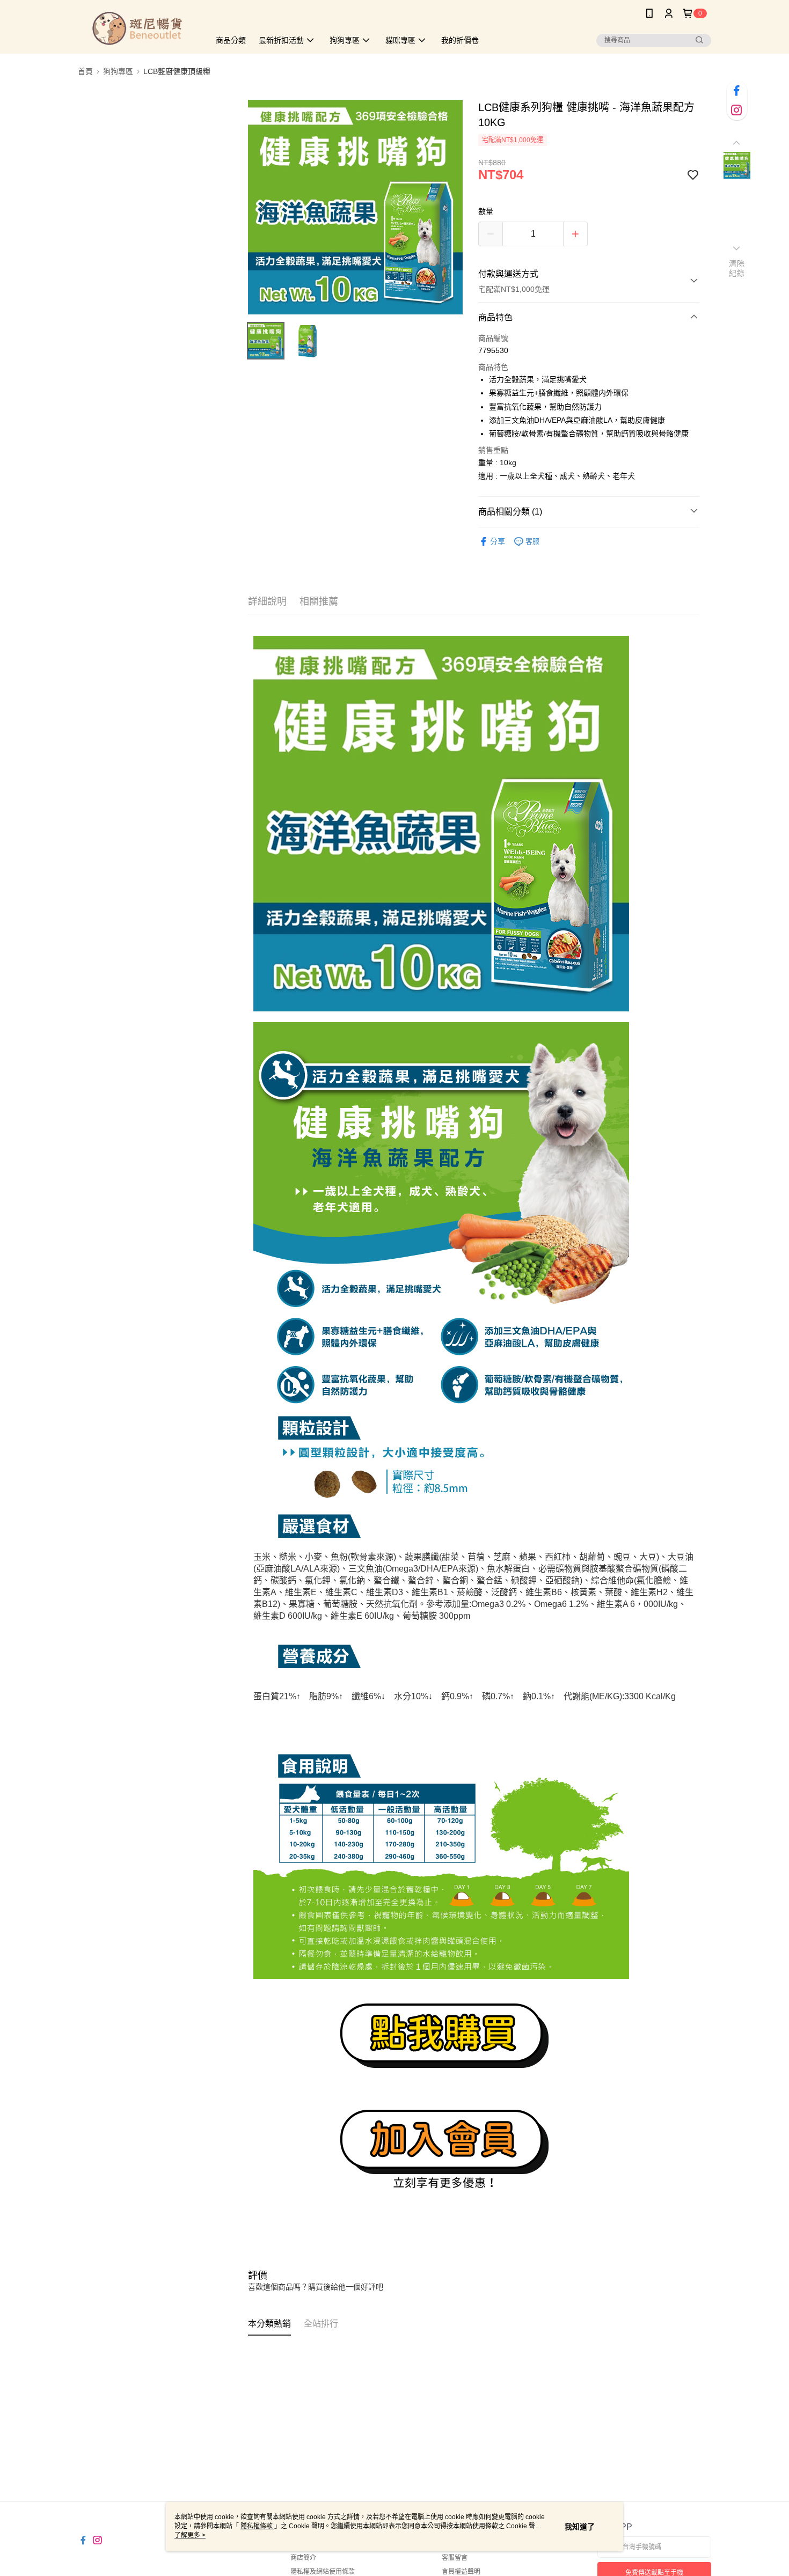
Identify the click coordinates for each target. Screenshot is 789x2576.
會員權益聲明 (461, 2572)
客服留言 (455, 2558)
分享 (498, 541)
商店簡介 (303, 2558)
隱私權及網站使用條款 (323, 2572)
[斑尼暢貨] (137, 28)
